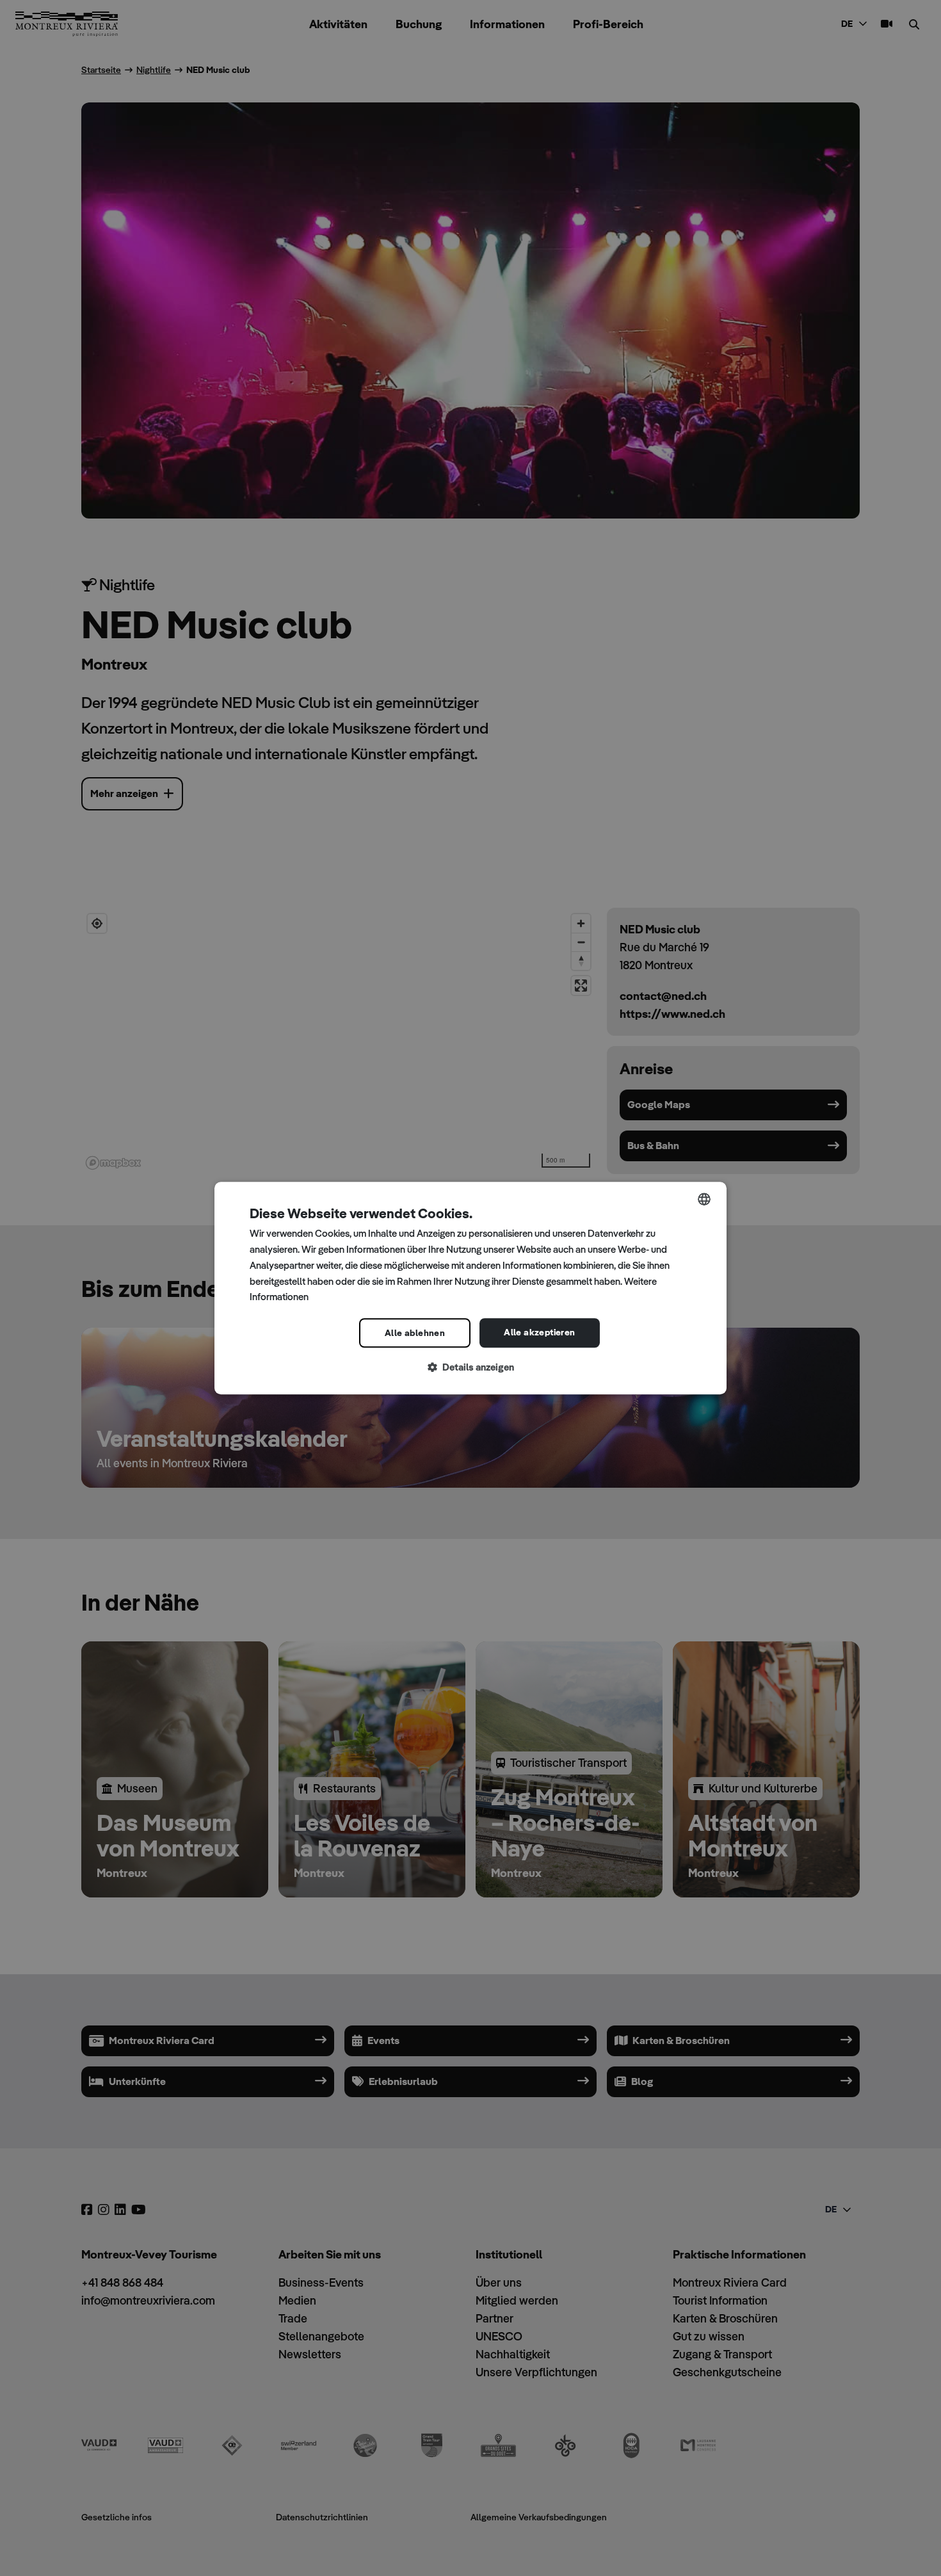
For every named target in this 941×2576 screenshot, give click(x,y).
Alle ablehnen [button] (415, 1333)
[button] (470, 1368)
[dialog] (470, 1288)
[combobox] (704, 1199)
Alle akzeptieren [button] (539, 1332)
